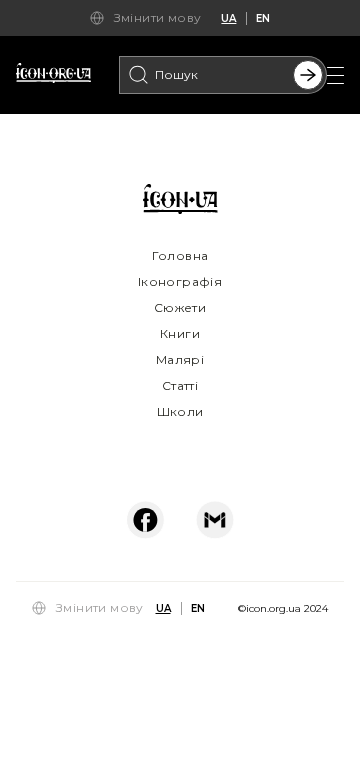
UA (228, 18)
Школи (180, 411)
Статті (180, 385)
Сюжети (180, 307)
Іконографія (180, 281)
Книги (180, 333)
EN (263, 18)
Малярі (180, 359)
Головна (180, 255)
